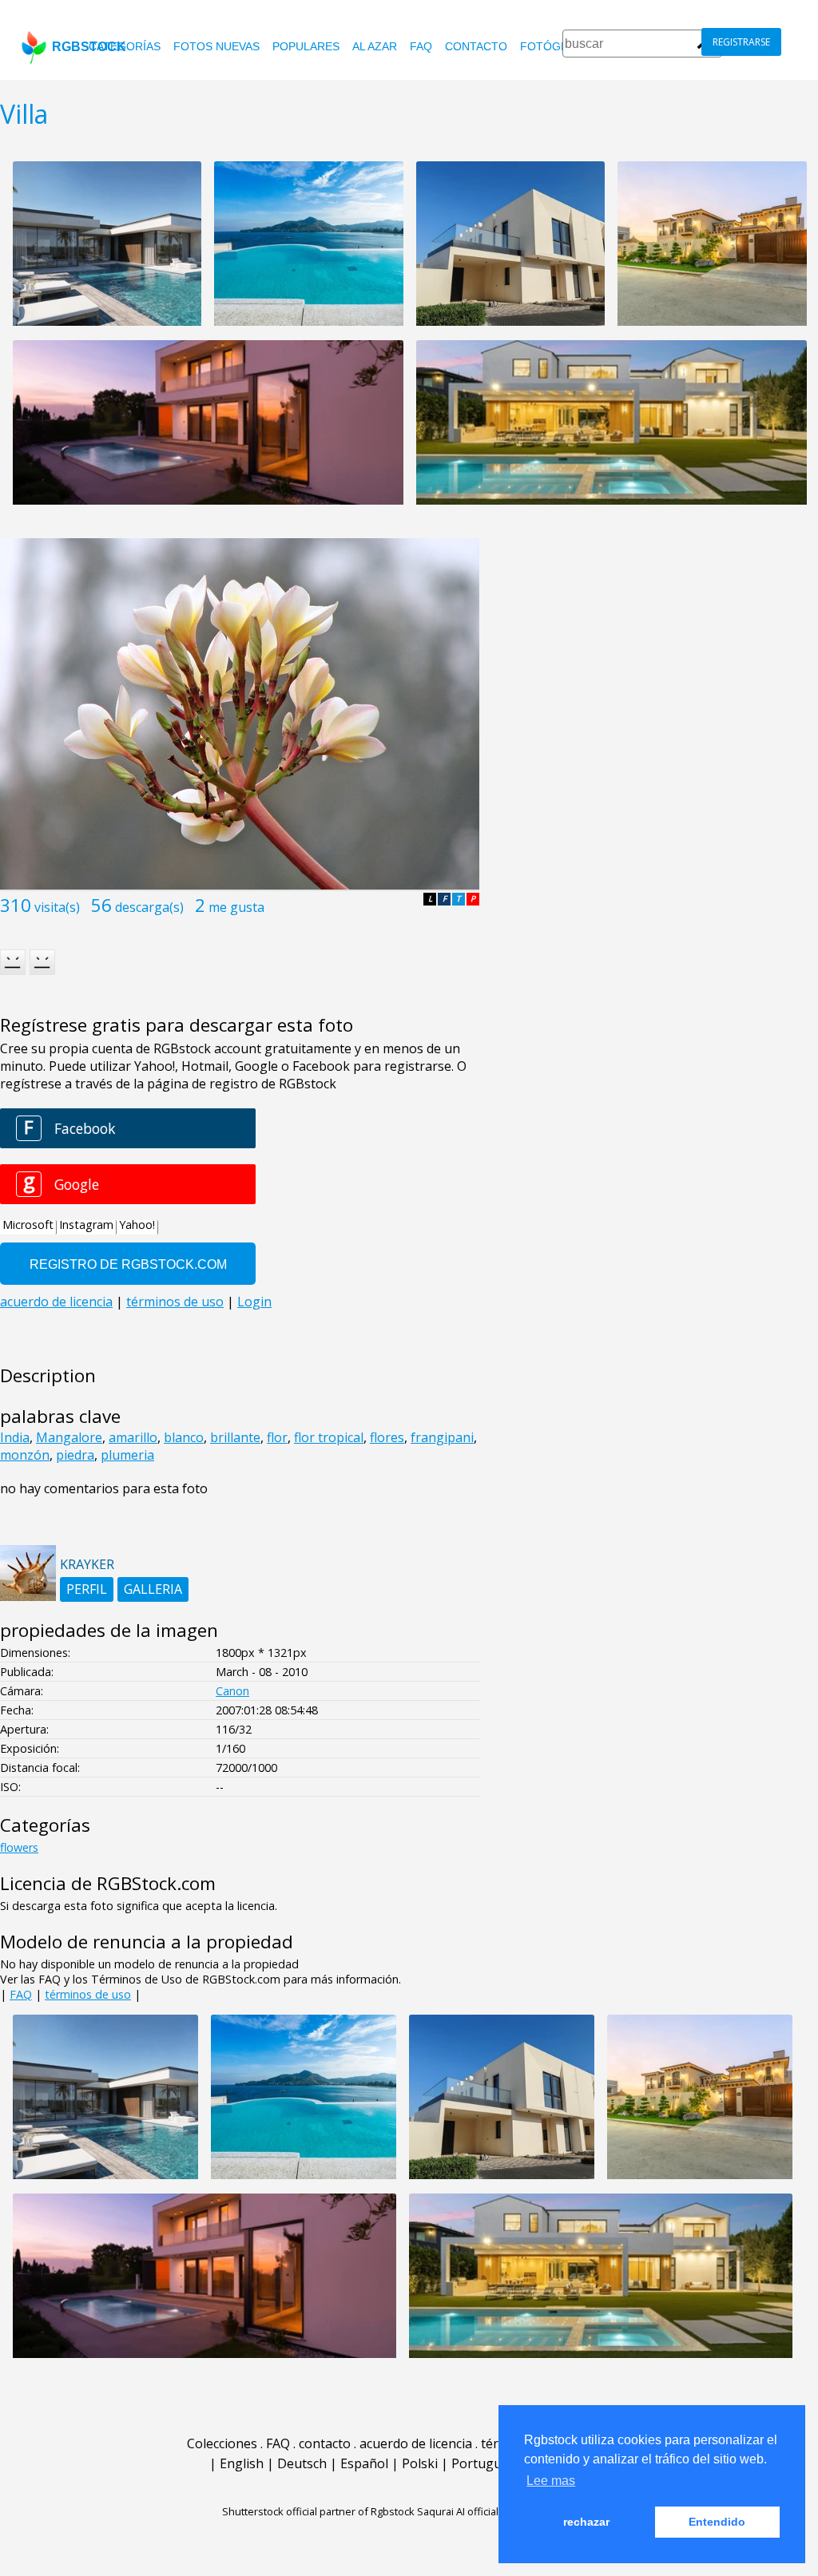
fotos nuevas (216, 46)
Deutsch (302, 2463)
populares (306, 46)
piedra (75, 1455)
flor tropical (329, 1437)
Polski (420, 2463)
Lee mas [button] (551, 2481)
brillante (235, 1437)
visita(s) (57, 907)
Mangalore (69, 1437)
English (242, 2463)
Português (483, 2463)
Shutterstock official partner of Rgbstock (318, 2511)
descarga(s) (149, 907)
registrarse (741, 42)
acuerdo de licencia (416, 2443)
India (15, 1437)
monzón (25, 1455)
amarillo (133, 1437)
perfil (87, 1589)
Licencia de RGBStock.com (108, 1883)
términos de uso (88, 1994)
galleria (153, 1589)
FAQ (421, 46)
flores (387, 1437)
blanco (184, 1437)
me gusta (236, 907)
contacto (476, 46)
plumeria (127, 1455)
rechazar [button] (586, 2522)
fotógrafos (560, 46)
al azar (375, 46)
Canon (232, 1691)
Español (364, 2463)
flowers (19, 1847)
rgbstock (89, 47)
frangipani (442, 1437)
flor (277, 1437)
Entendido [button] (717, 2522)
